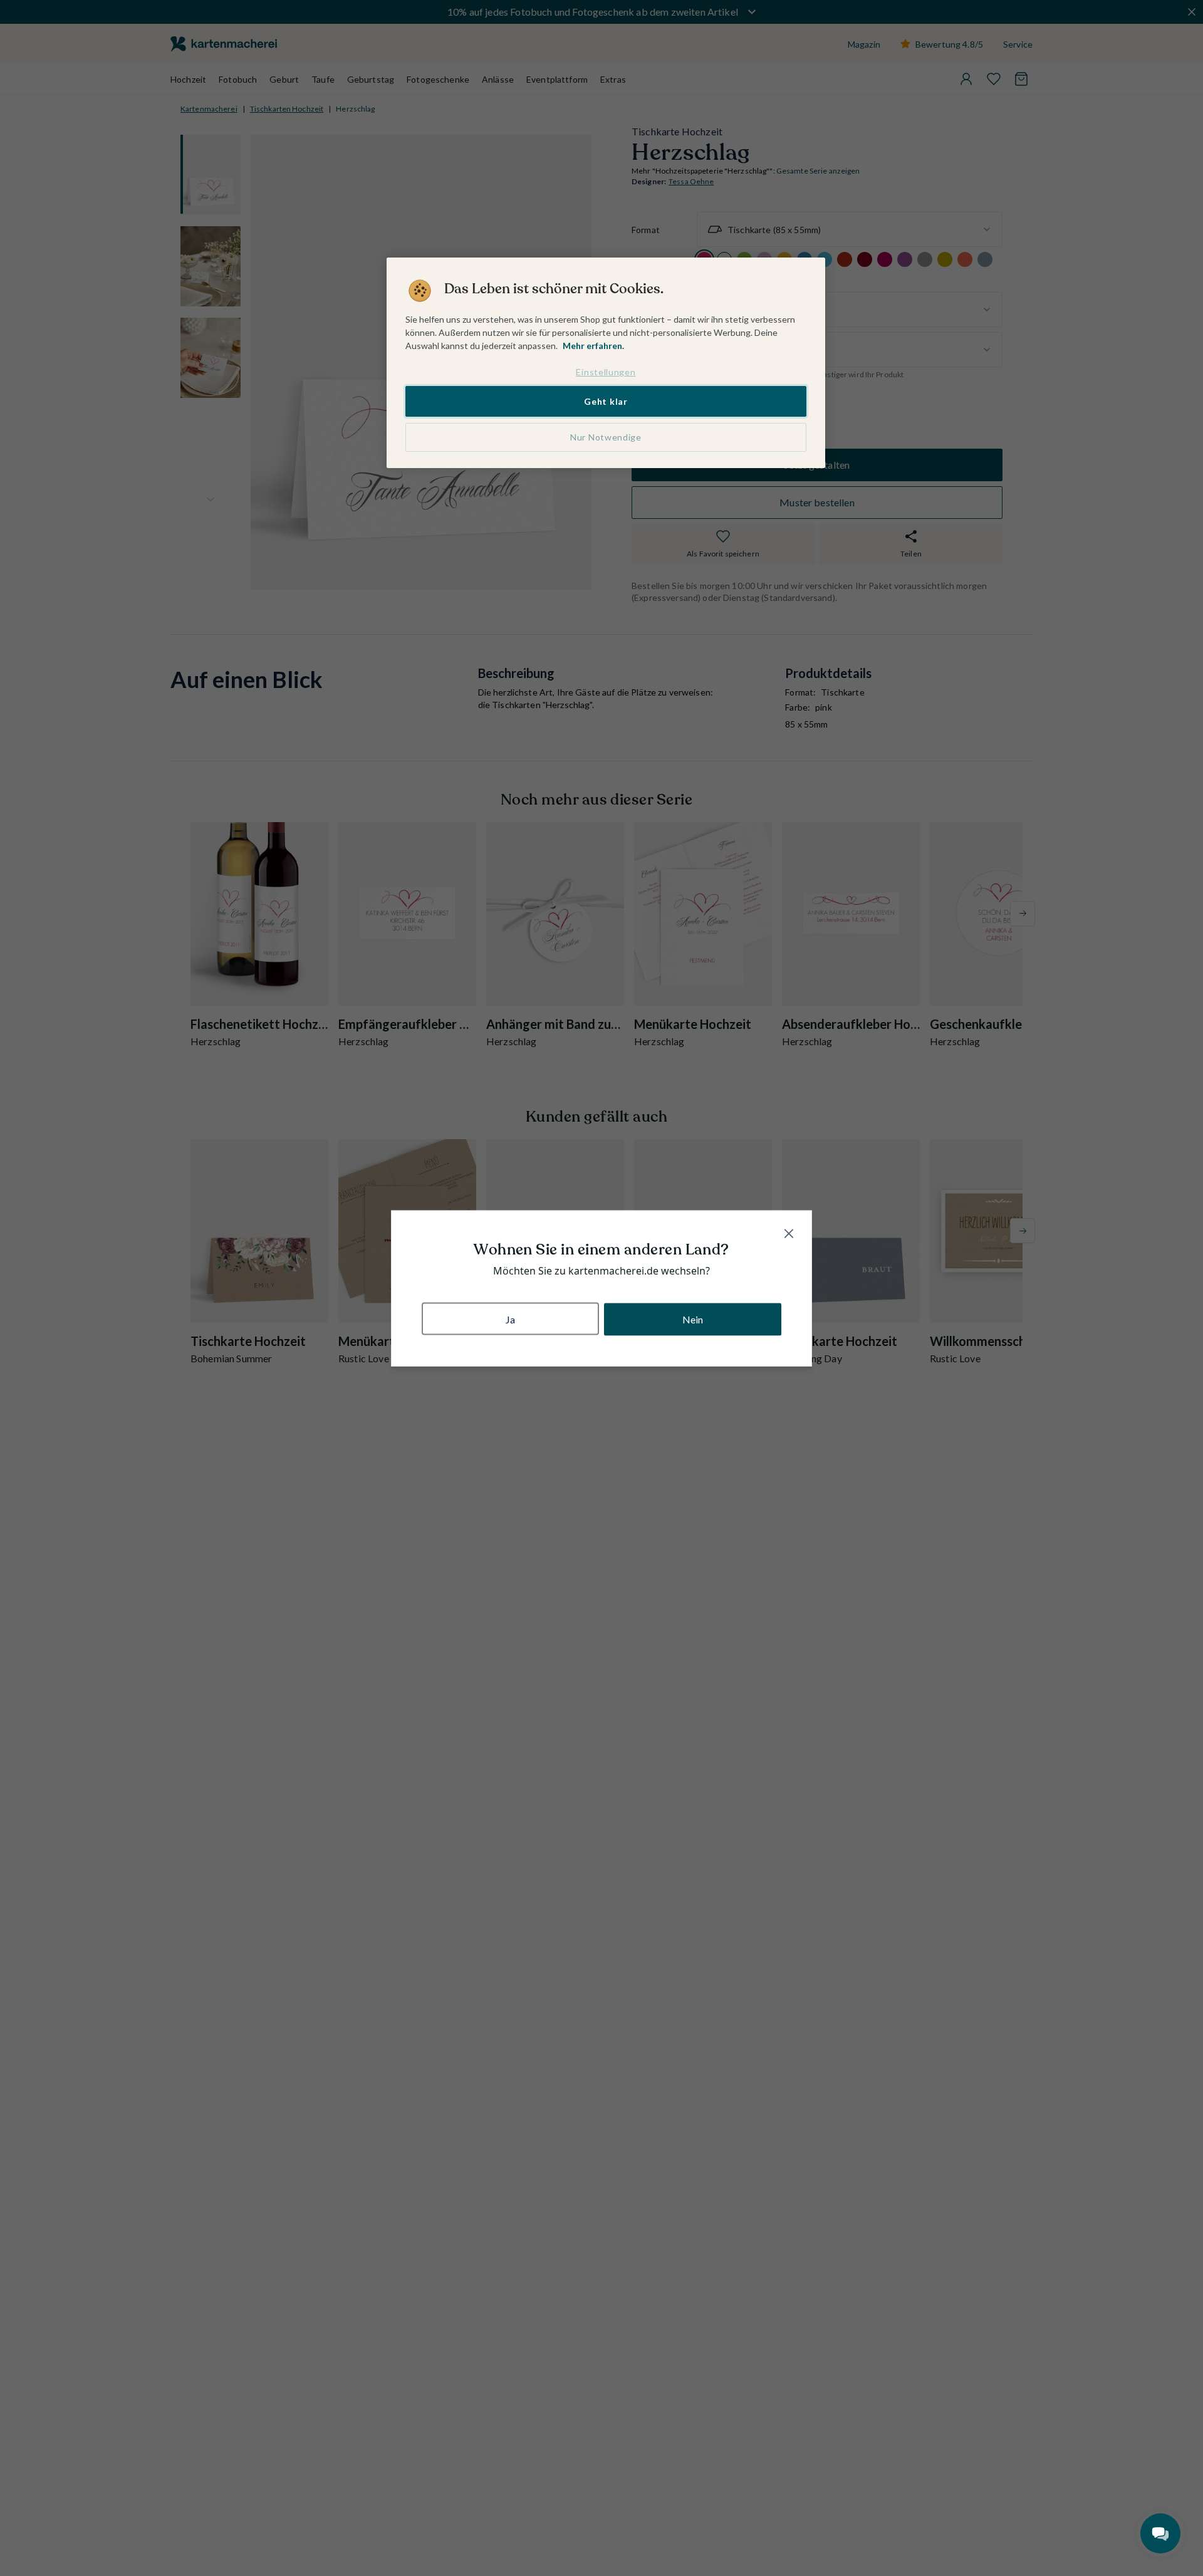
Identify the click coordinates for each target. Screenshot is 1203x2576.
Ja (510, 1319)
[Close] (789, 1233)
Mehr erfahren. (593, 346)
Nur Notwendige (606, 437)
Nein (693, 1319)
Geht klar (606, 401)
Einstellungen (606, 372)
